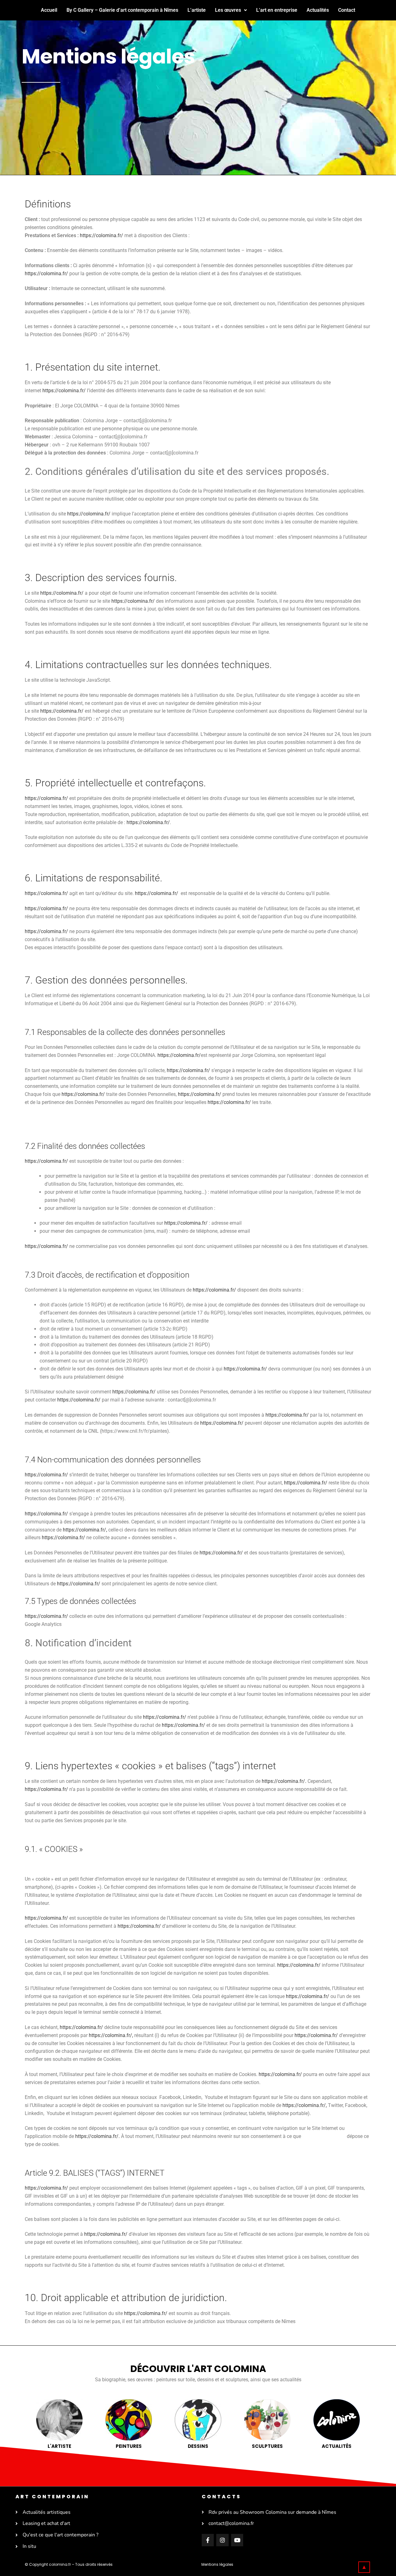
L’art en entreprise (277, 10)
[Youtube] (237, 2540)
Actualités (318, 10)
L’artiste (197, 10)
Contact (347, 10)
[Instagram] (222, 2540)
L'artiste (59, 2446)
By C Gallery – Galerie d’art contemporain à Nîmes (122, 10)
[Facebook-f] (208, 2540)
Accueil (49, 10)
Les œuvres (228, 10)
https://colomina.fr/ (101, 235)
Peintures (129, 2446)
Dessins (198, 2446)
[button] (231, 10)
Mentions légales (217, 2564)
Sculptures (267, 2446)
